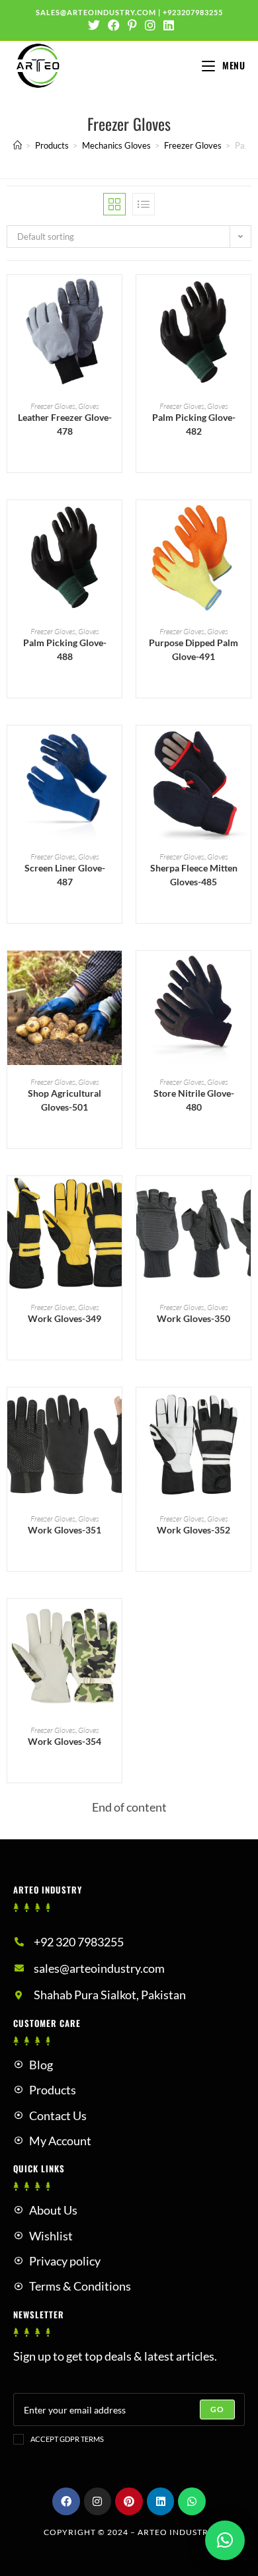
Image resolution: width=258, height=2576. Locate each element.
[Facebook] (66, 2501)
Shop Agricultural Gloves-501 (64, 1100)
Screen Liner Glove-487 (65, 875)
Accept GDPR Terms (67, 2439)
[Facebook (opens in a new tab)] (114, 25)
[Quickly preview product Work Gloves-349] (115, 1199)
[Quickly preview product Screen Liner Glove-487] (115, 749)
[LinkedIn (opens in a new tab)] (167, 25)
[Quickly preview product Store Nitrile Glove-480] (244, 974)
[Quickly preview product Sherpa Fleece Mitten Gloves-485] (244, 749)
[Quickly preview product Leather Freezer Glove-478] (115, 298)
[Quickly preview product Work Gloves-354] (115, 1622)
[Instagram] (98, 2501)
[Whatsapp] (192, 2501)
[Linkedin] (161, 2501)
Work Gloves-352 (193, 1530)
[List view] (144, 204)
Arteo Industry (176, 2532)
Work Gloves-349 (64, 1318)
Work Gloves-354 (64, 1741)
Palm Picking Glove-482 (194, 424)
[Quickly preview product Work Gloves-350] (244, 1199)
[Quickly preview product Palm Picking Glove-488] (115, 523)
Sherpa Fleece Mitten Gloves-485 (194, 875)
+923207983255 (193, 12)
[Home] (18, 145)
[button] (115, 332)
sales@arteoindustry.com (96, 12)
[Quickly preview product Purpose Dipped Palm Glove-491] (244, 523)
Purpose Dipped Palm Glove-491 (193, 649)
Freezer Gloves (53, 406)
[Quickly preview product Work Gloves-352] (244, 1411)
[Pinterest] (129, 2501)
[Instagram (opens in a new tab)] (150, 25)
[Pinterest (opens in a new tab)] (132, 25)
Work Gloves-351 (64, 1530)
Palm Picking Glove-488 (65, 649)
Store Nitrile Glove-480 (194, 1100)
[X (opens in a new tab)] (94, 25)
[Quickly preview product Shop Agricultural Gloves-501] (115, 974)
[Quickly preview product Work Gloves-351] (115, 1411)
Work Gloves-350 (193, 1318)
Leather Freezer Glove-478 (65, 424)
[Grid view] (114, 204)
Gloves (89, 406)
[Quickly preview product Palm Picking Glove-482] (244, 298)
